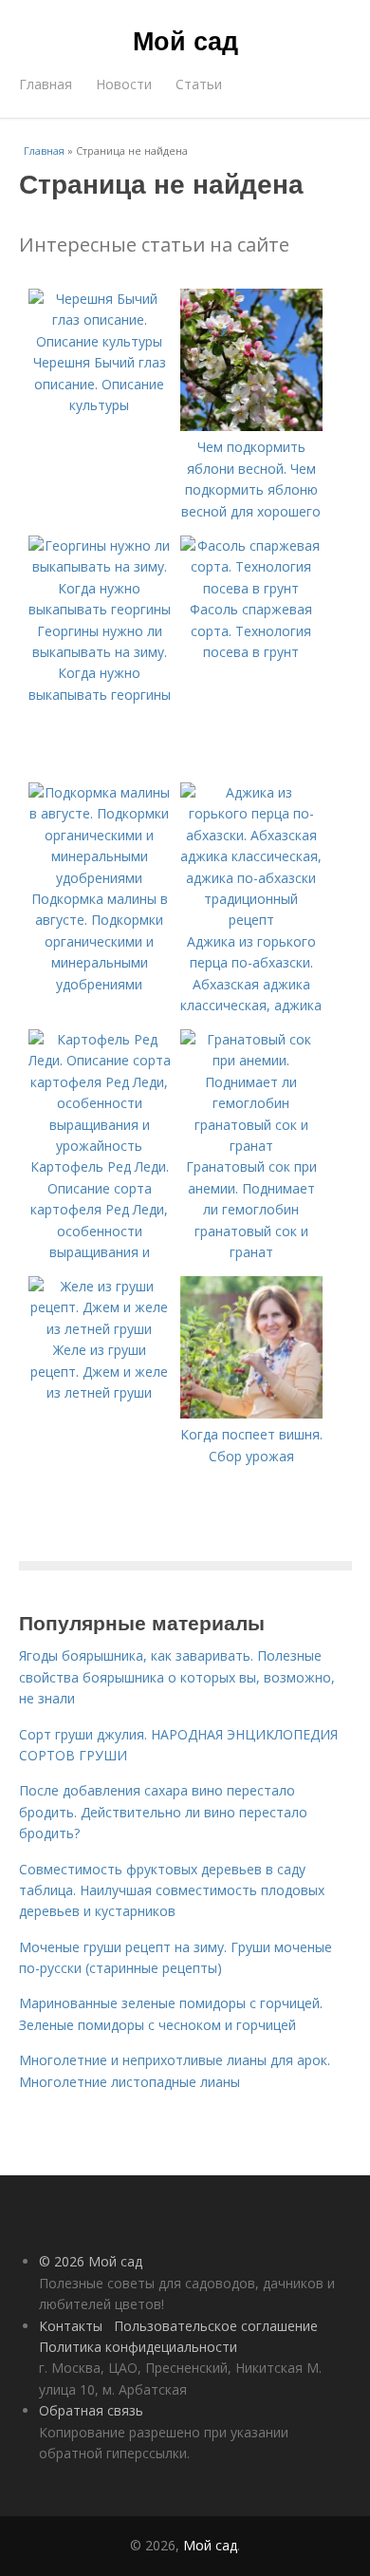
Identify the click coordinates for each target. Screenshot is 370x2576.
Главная (46, 84)
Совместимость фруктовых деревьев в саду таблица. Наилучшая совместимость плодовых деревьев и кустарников (172, 1890)
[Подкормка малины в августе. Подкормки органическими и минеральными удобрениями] (100, 878)
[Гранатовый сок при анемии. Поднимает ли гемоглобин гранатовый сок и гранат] (251, 1146)
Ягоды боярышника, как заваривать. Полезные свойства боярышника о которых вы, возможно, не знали (177, 1677)
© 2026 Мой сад (91, 2261)
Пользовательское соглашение (216, 2326)
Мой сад (185, 40)
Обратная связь (91, 2410)
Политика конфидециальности (138, 2347)
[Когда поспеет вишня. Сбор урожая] (251, 1413)
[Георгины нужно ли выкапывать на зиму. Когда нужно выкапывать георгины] (100, 609)
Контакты (71, 2326)
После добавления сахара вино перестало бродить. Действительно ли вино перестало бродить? (163, 1812)
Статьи (199, 84)
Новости (124, 84)
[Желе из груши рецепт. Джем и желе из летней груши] (100, 1329)
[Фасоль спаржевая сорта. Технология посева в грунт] (251, 588)
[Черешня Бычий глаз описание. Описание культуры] (100, 341)
